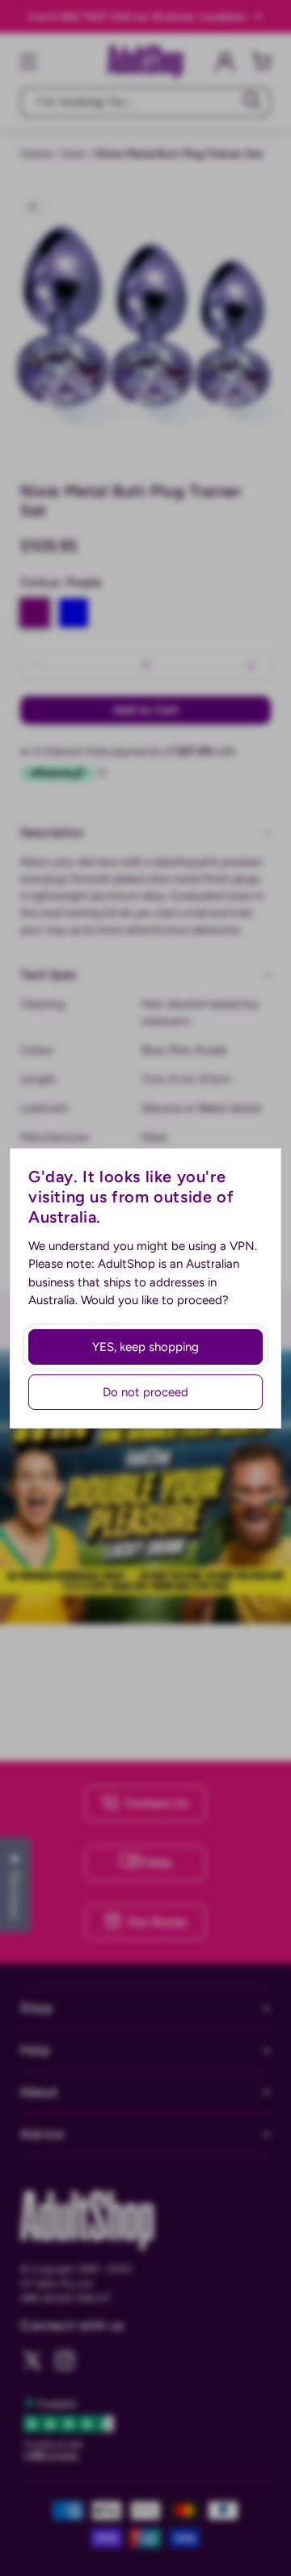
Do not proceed (145, 1392)
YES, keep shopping (145, 1347)
